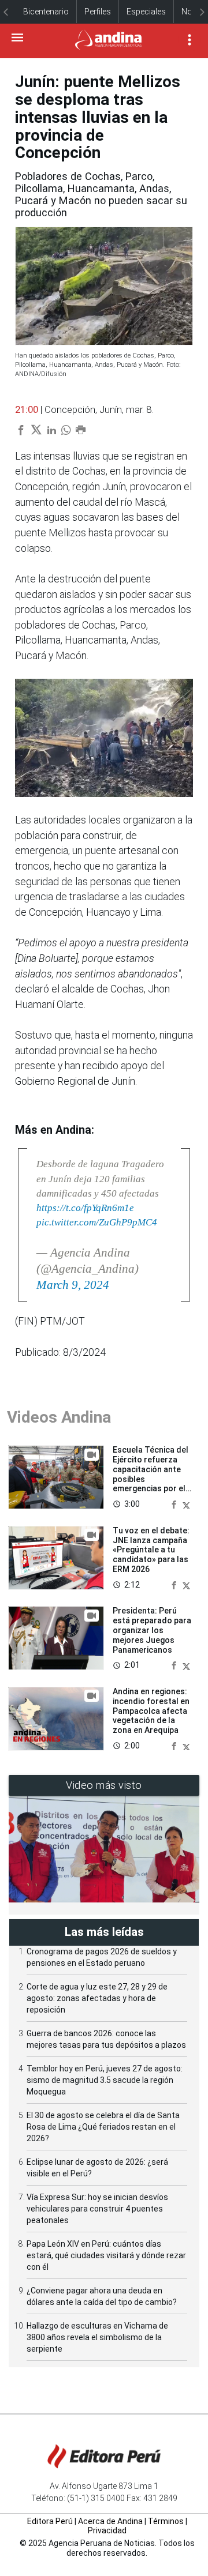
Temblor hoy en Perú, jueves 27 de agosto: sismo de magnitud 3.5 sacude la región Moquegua (105, 2080)
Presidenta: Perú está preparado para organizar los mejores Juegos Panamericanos (152, 1630)
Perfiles (98, 12)
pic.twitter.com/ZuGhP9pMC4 (97, 1222)
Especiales (146, 12)
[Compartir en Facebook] (175, 1504)
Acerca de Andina (110, 2521)
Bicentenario (46, 12)
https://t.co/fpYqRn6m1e (85, 1208)
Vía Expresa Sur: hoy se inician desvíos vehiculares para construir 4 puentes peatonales (97, 2209)
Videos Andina (59, 1417)
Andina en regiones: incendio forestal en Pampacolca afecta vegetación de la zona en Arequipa (151, 1711)
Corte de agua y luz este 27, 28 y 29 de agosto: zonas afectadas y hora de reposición (97, 1998)
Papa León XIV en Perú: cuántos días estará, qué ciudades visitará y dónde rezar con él (106, 2255)
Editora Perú (50, 2521)
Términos (166, 2521)
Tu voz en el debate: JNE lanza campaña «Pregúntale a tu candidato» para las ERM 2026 (151, 1550)
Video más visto (104, 1785)
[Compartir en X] (186, 1504)
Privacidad (107, 2530)
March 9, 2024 (73, 1285)
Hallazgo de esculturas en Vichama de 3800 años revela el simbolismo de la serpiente (97, 2337)
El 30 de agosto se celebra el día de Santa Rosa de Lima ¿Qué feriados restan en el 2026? (103, 2127)
